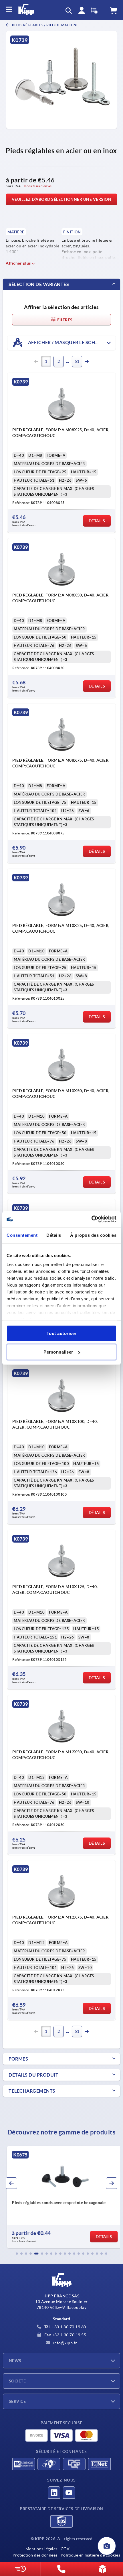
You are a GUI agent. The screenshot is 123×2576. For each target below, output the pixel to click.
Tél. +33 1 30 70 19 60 (65, 2327)
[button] (17, 2254)
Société (17, 2381)
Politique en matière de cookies (90, 2555)
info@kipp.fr (65, 2343)
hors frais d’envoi (38, 186)
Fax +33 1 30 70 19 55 (65, 2335)
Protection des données (35, 2555)
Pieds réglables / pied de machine (45, 25)
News (15, 2361)
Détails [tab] (54, 1235)
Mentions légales (41, 2549)
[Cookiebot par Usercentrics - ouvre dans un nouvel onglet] (91, 1219)
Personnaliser (58, 1352)
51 (77, 361)
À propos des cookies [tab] (93, 1235)
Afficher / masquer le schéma (66, 342)
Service (17, 2401)
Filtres (64, 320)
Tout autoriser (62, 1333)
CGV (65, 2549)
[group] (61, 2197)
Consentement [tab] (22, 1235)
